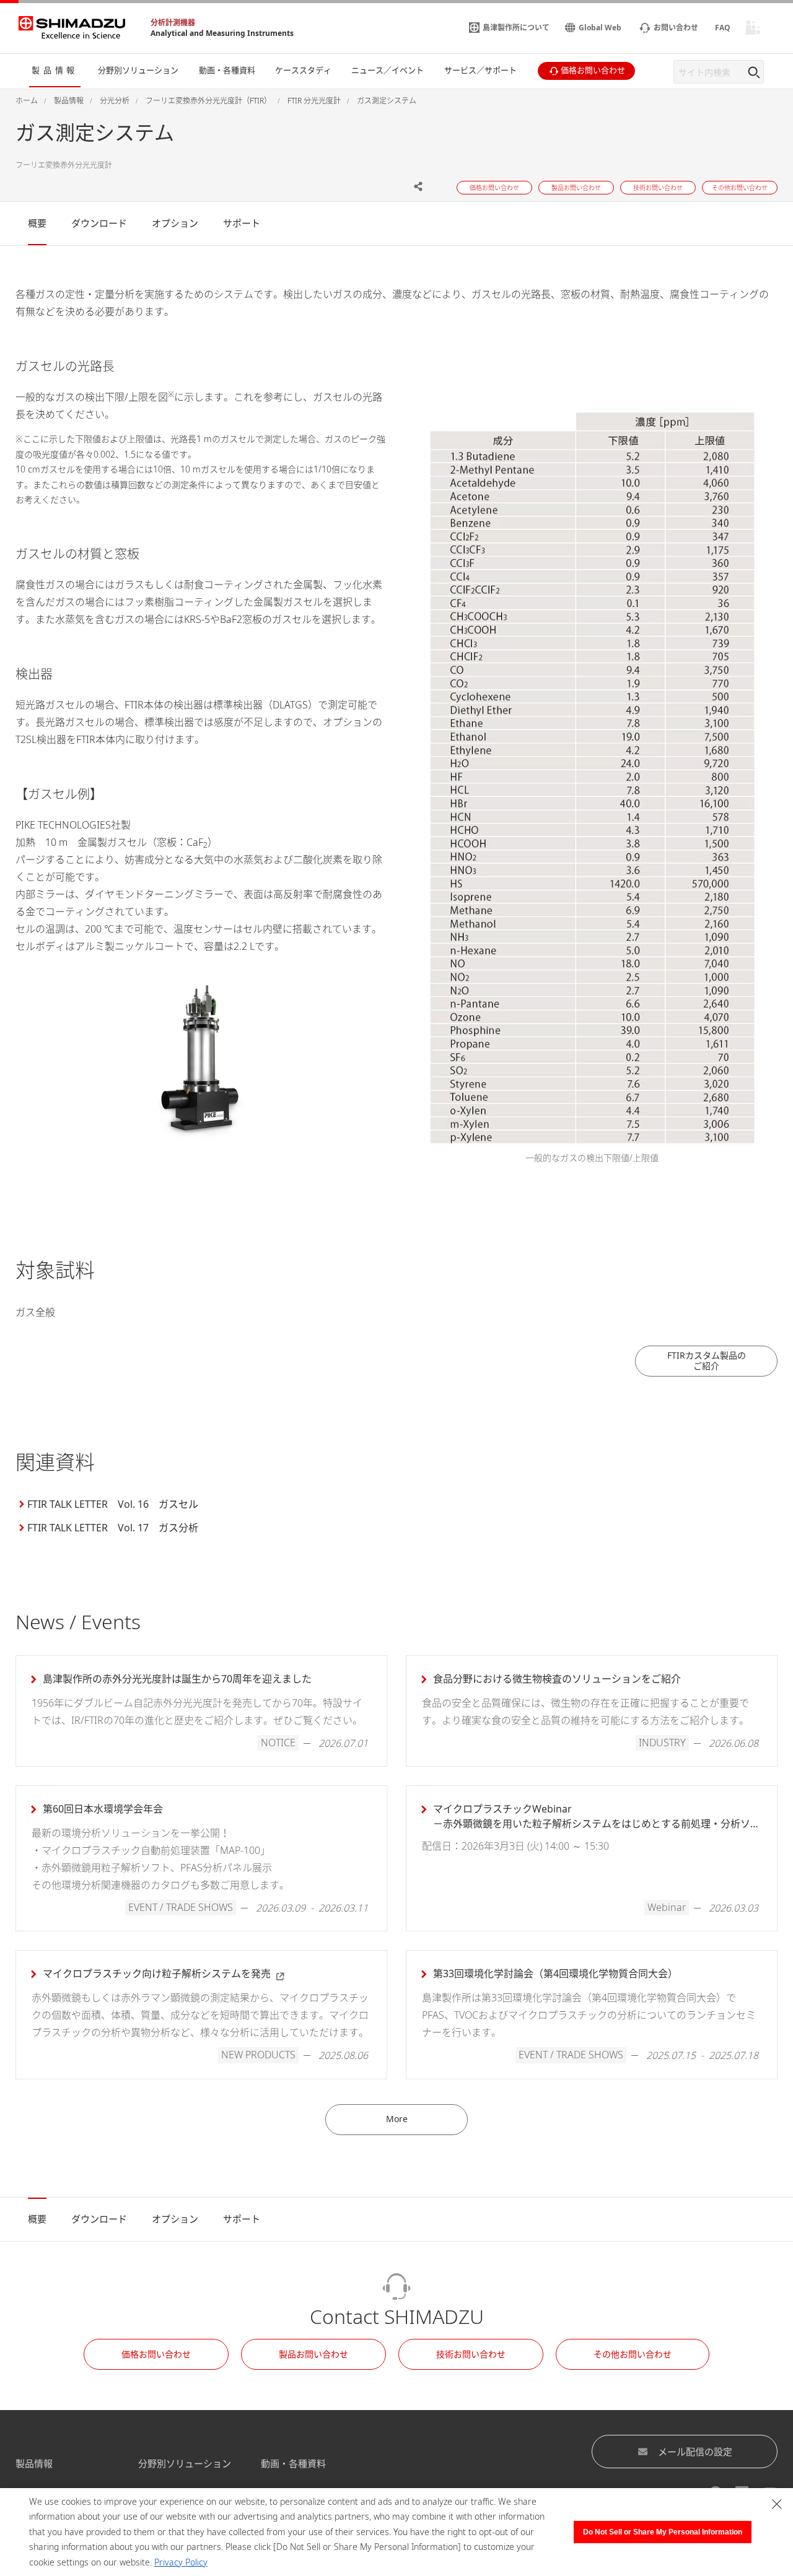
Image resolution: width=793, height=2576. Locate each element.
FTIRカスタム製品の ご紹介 (707, 1360)
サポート (242, 223)
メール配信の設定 (695, 2452)
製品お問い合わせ (313, 2354)
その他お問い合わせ (633, 2354)
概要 (37, 223)
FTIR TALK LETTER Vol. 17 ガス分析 (113, 1528)
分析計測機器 (173, 23)
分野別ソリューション (185, 2463)
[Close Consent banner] (777, 2504)
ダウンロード (99, 223)
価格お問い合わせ (156, 2354)
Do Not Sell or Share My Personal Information (663, 2532)
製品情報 (34, 2463)
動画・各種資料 (293, 2463)
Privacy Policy (181, 2562)
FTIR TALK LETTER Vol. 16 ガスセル (113, 1504)
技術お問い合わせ (471, 2354)
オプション (175, 223)
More (397, 2119)
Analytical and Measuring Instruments (222, 33)
